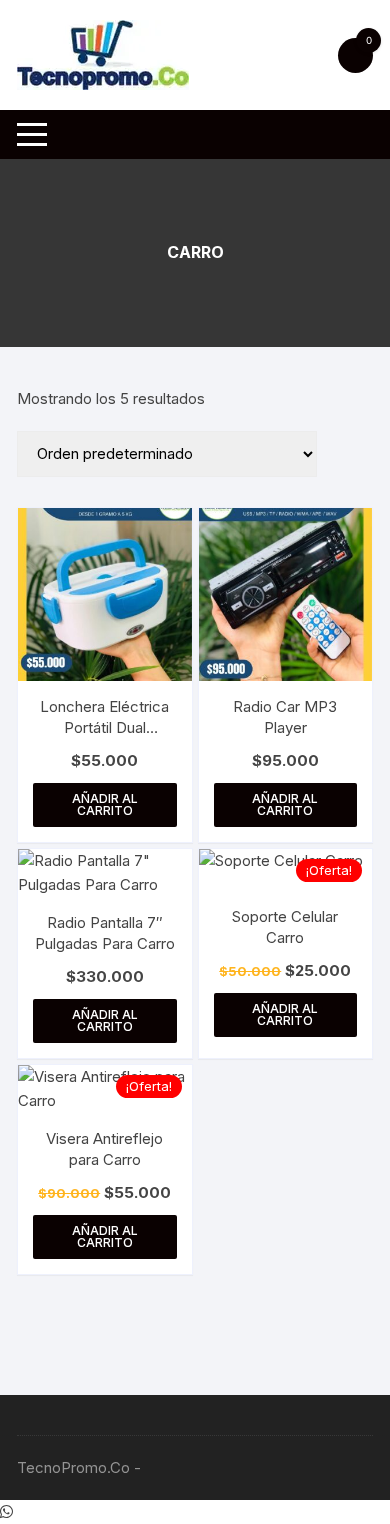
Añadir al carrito (105, 804)
